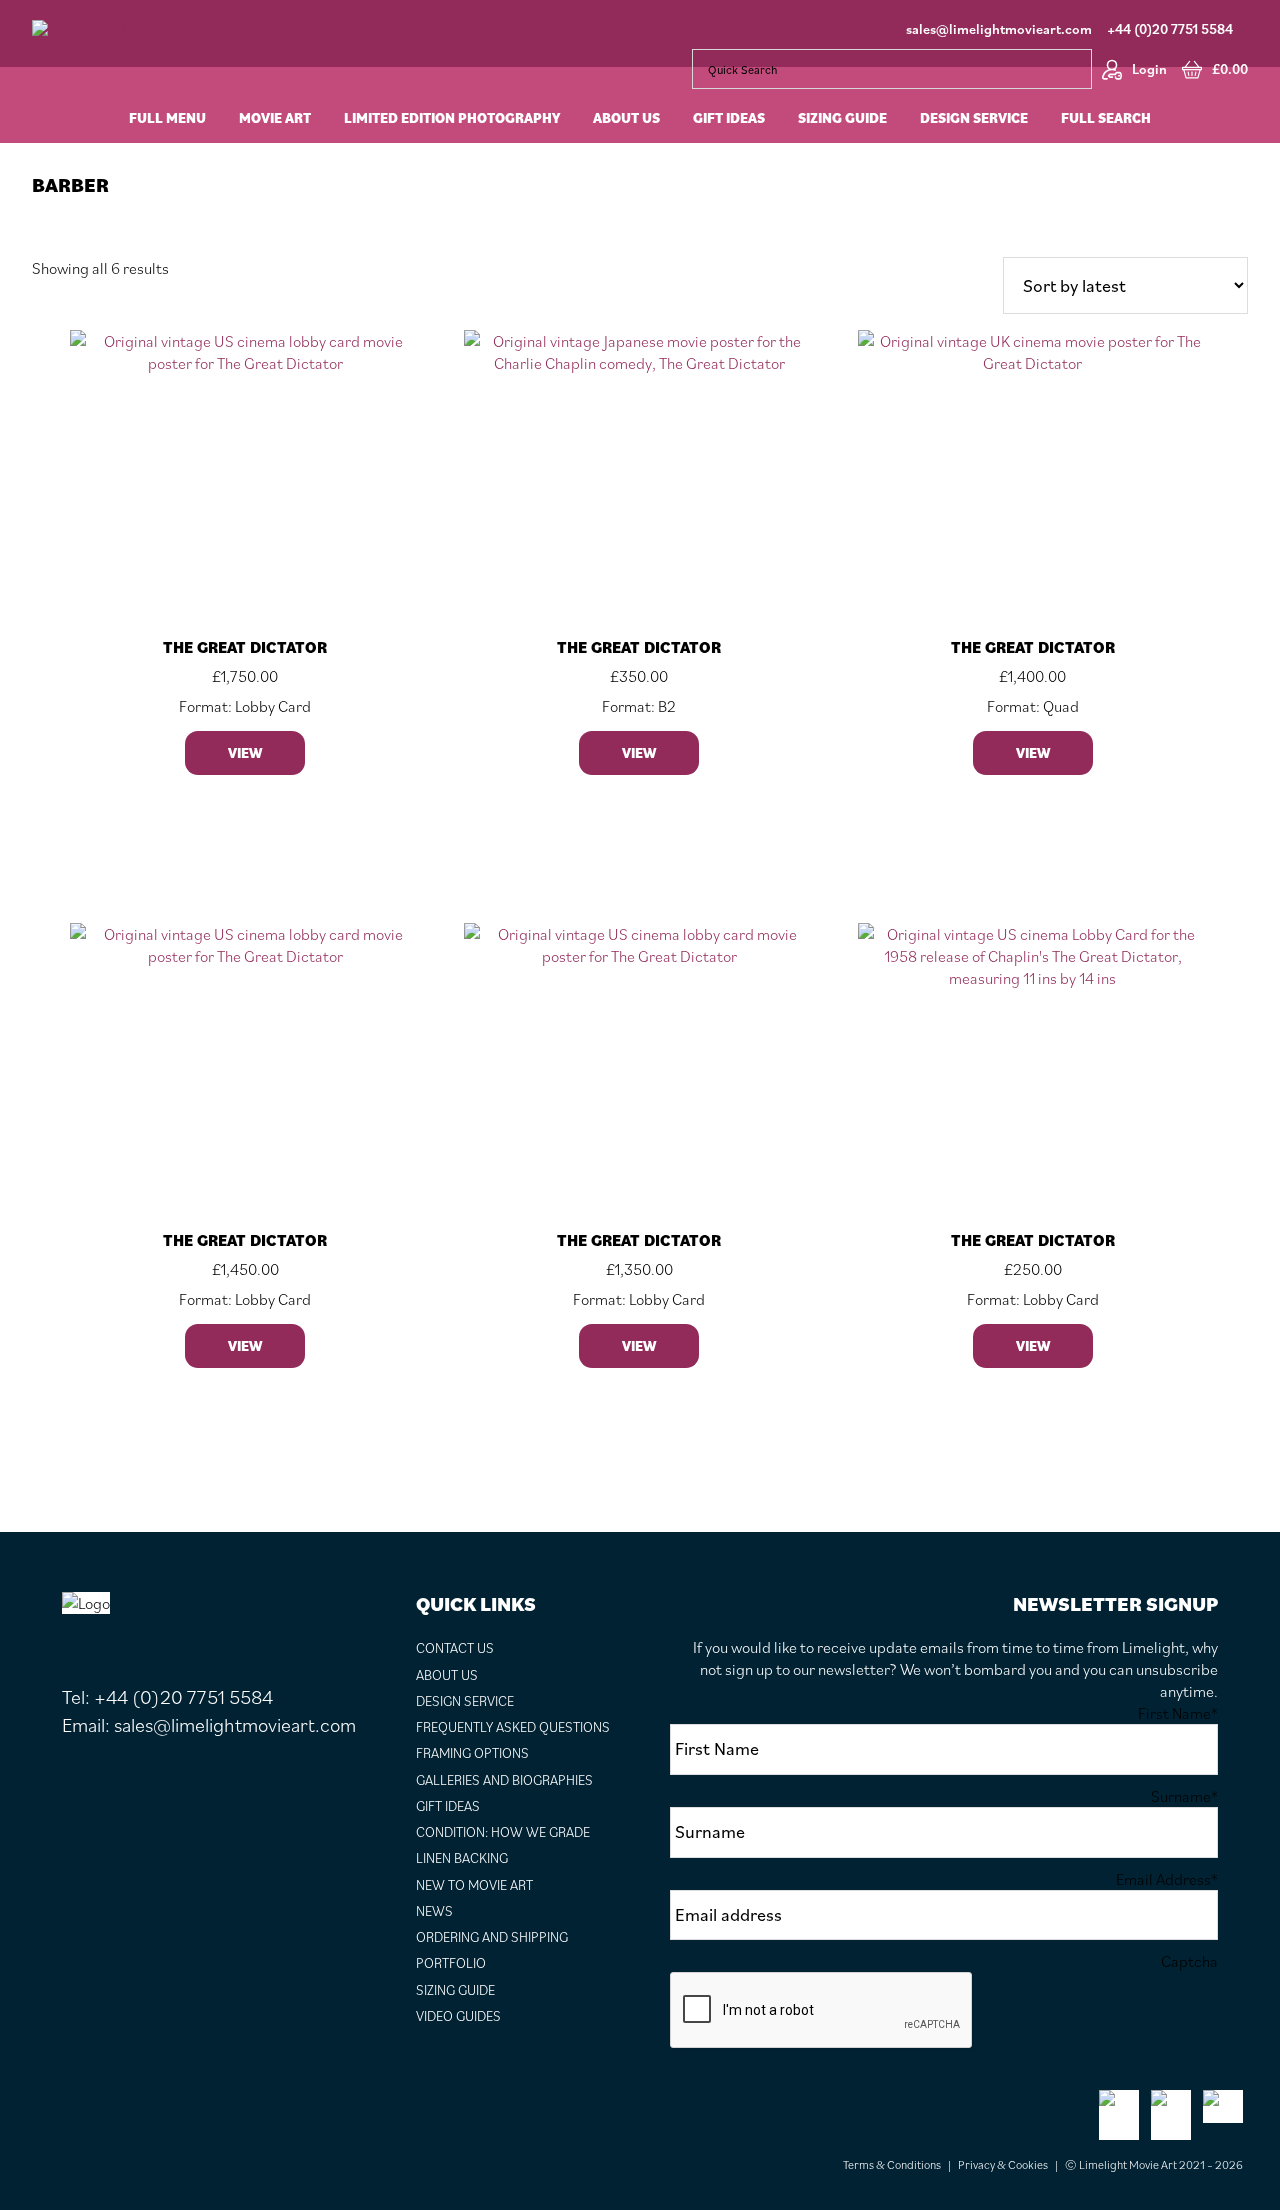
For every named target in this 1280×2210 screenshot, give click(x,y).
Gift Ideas (448, 1806)
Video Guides (458, 2016)
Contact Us (455, 1648)
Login (1149, 69)
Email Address (1167, 1879)
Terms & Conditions (892, 2164)
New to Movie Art (474, 1885)
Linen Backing (462, 1858)
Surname (1184, 1796)
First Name (1178, 1713)
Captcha (1189, 1961)
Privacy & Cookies (1003, 2164)
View (245, 753)
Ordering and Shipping (492, 1937)
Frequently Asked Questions (513, 1727)
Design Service (465, 1701)
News (434, 1911)
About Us (447, 1675)
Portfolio (451, 1963)
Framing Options (472, 1753)
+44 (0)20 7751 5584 (1170, 29)
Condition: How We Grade (503, 1832)
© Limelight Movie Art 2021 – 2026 (1154, 2164)
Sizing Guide (455, 1990)
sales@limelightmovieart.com (999, 29)
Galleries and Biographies (504, 1780)
